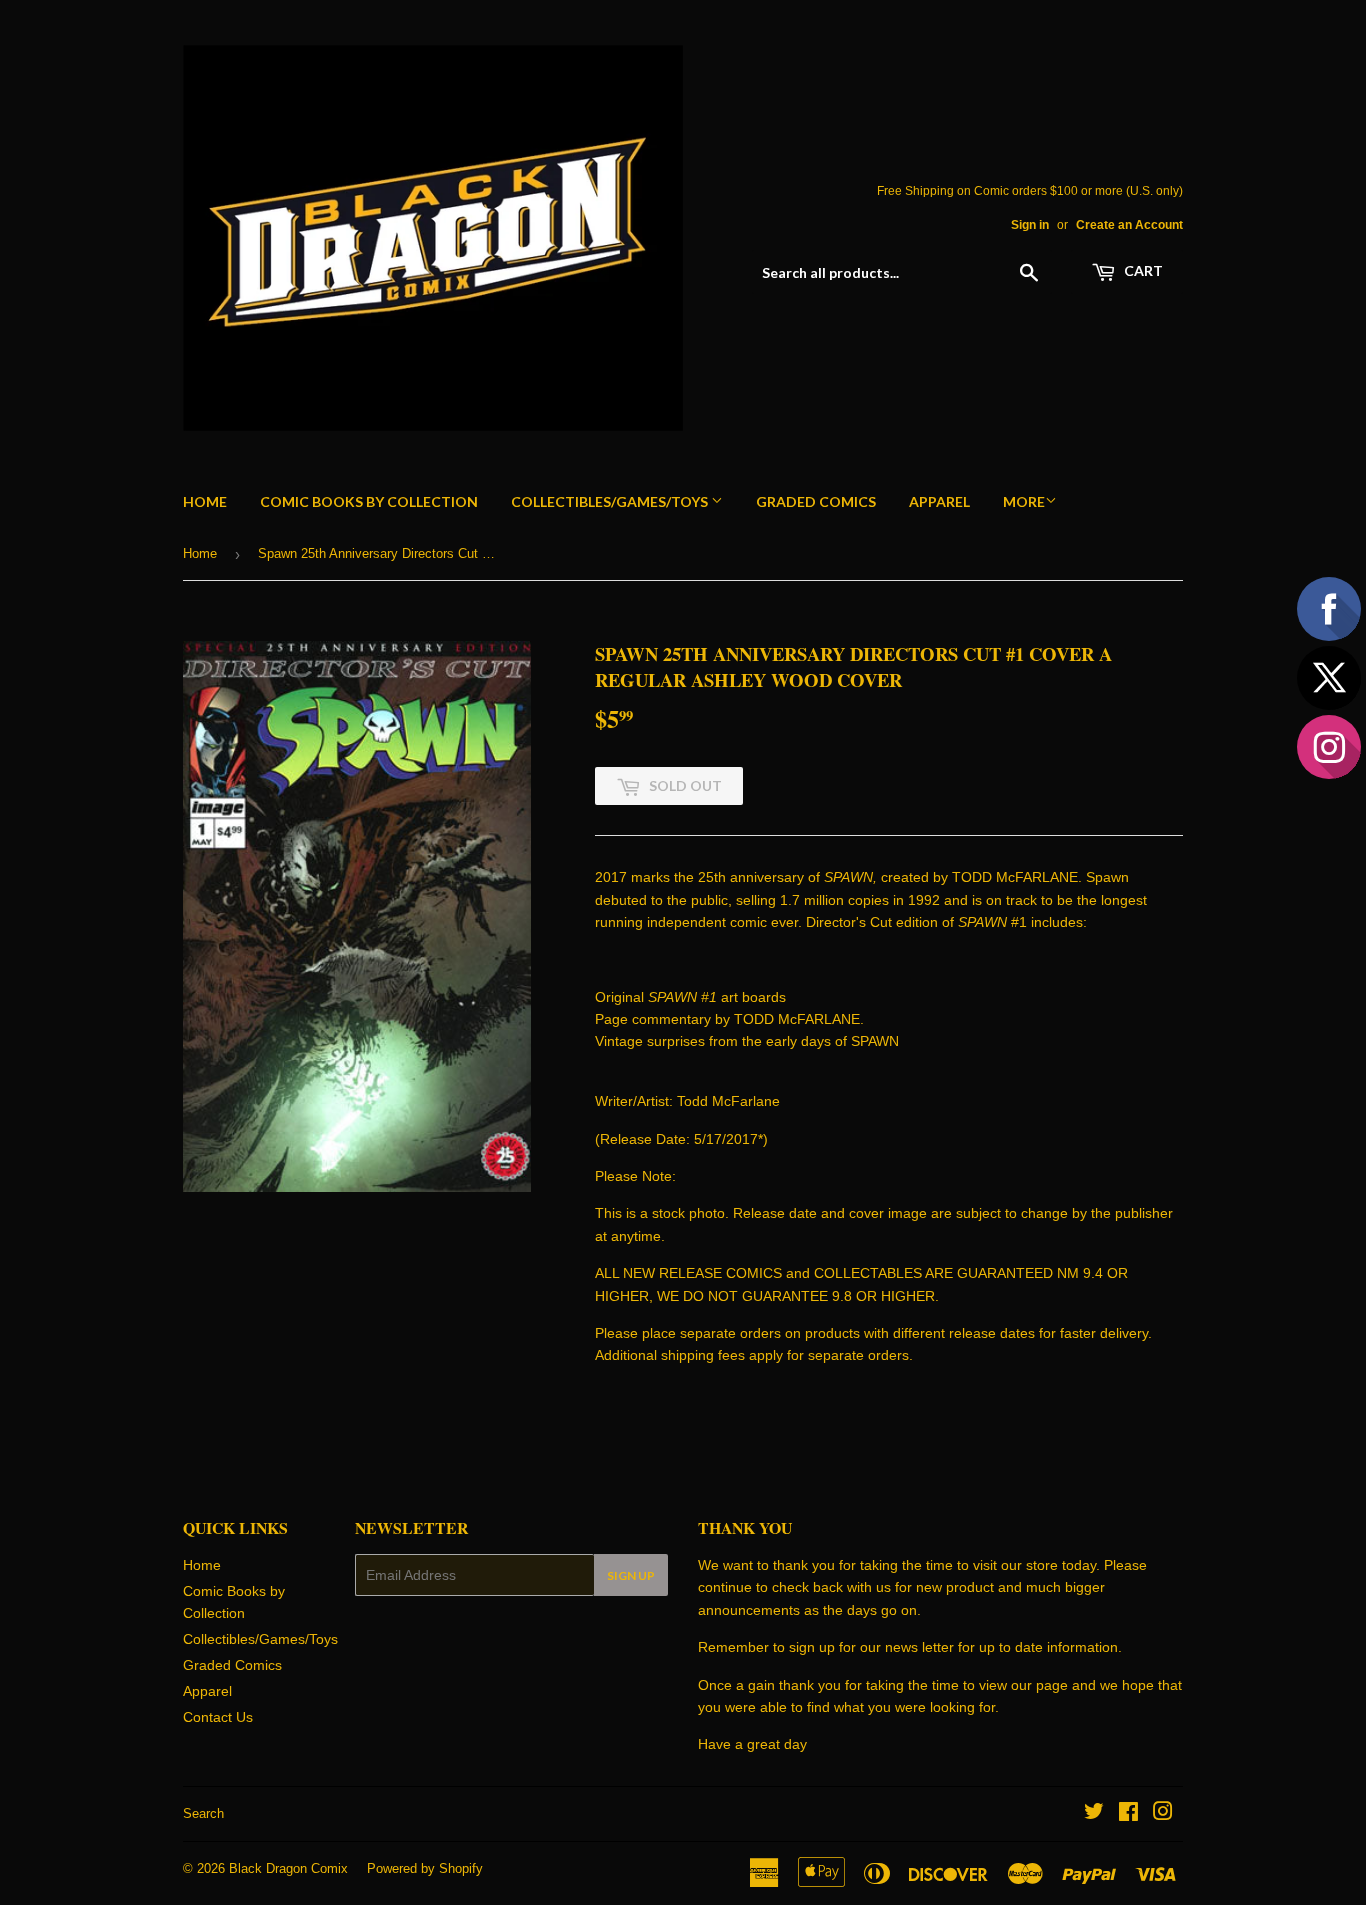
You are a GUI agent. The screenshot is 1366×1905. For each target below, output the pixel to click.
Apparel (939, 501)
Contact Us (218, 1717)
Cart (1142, 270)
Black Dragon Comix (288, 1868)
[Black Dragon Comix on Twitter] (1094, 1814)
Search (203, 1813)
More (1024, 501)
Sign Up (631, 1575)
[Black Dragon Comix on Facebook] (1128, 1814)
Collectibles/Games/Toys (611, 501)
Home (205, 501)
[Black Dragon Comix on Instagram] (1163, 1814)
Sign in (1030, 225)
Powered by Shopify (425, 1868)
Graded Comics (816, 501)
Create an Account (1129, 225)
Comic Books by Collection (369, 501)
